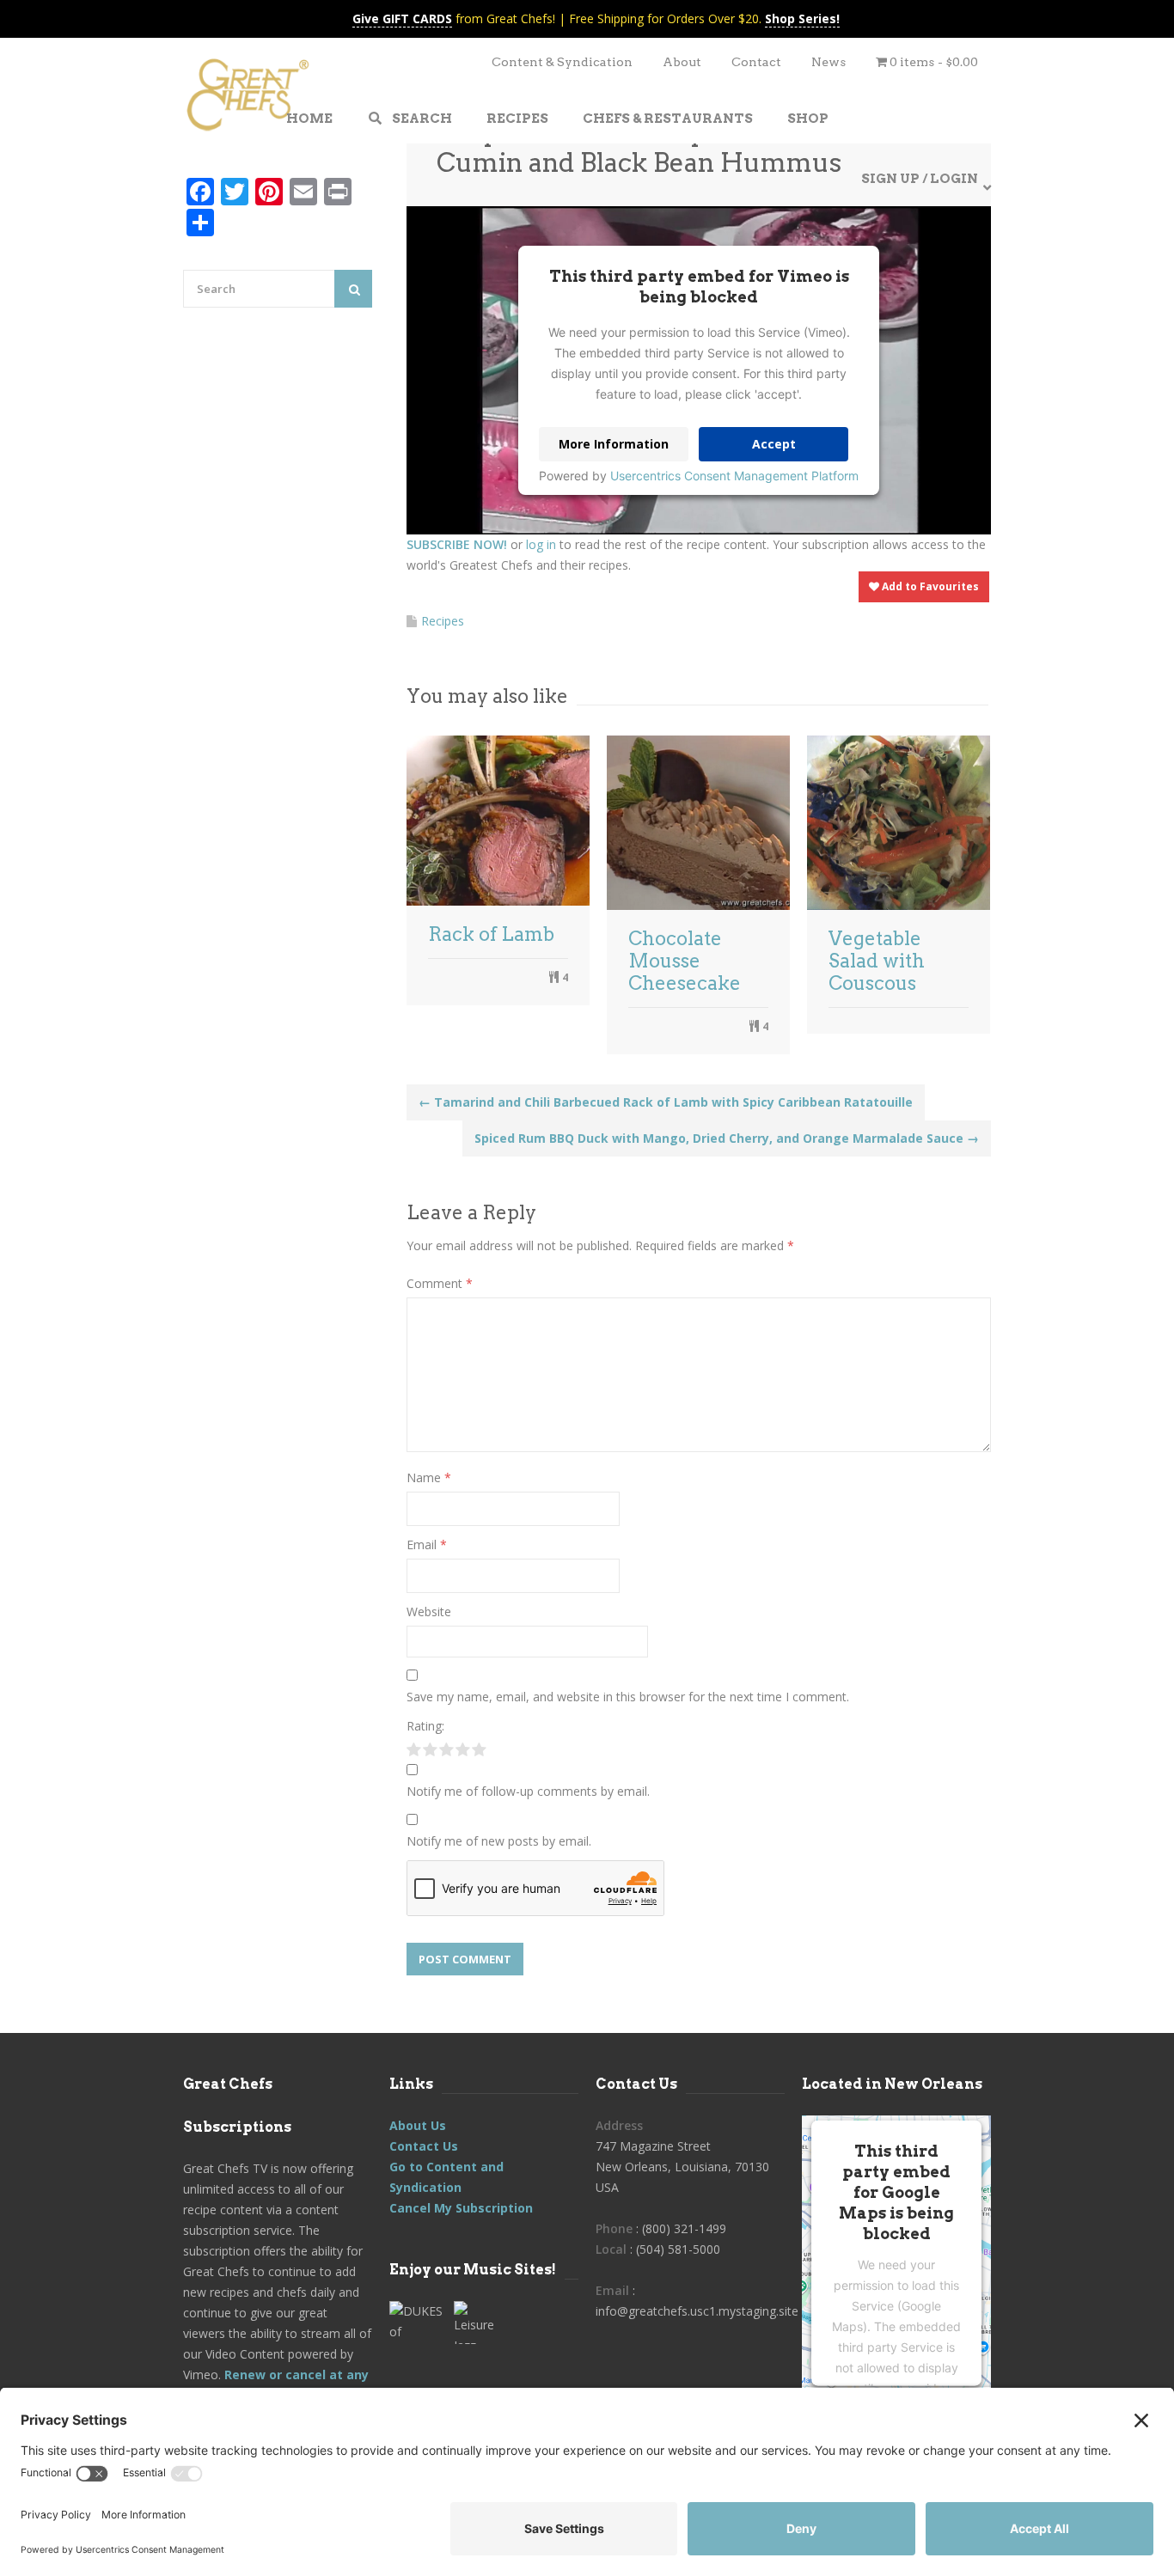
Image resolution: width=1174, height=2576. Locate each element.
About (682, 62)
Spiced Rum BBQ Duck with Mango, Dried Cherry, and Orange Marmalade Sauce (727, 1138)
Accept (774, 444)
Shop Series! (802, 18)
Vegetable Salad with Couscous (877, 961)
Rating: (425, 1726)
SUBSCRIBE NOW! (457, 544)
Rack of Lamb (491, 934)
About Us (418, 2125)
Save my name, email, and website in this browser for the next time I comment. (628, 1697)
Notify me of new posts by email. (499, 1841)
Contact (756, 62)
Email (427, 1544)
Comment (440, 1283)
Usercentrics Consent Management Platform (734, 476)
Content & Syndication (562, 62)
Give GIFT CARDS (402, 18)
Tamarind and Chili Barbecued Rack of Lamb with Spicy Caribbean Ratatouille (666, 1102)
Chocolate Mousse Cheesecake (685, 961)
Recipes (443, 621)
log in (541, 544)
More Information (614, 444)
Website (429, 1612)
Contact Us (424, 2146)
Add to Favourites (929, 586)
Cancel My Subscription (461, 2208)
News (829, 62)
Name (429, 1477)
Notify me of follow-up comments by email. (528, 1791)
